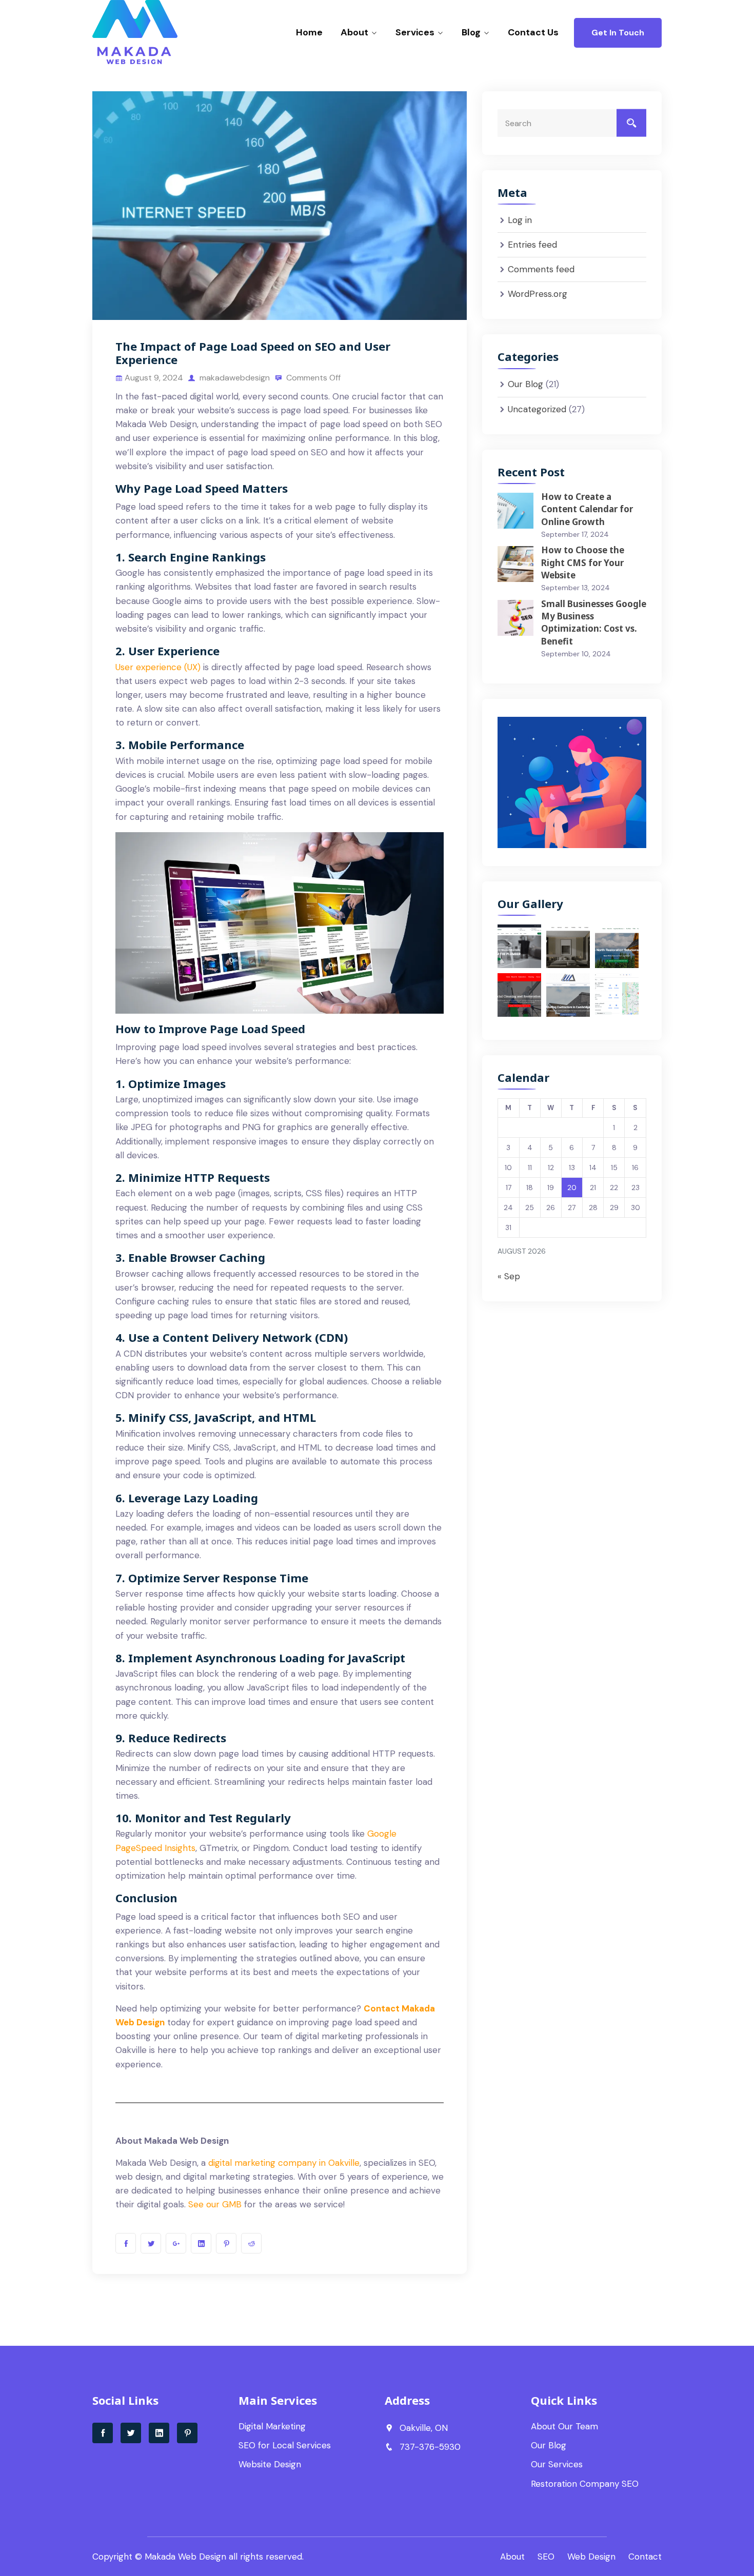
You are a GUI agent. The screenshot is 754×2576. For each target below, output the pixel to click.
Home (309, 32)
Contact (645, 2557)
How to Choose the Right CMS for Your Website (583, 562)
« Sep (509, 1276)
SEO (546, 2557)
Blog (471, 32)
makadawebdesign (234, 378)
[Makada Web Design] (158, 33)
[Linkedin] (159, 2433)
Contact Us (533, 32)
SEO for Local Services (285, 2445)
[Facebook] (103, 2433)
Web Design (591, 2557)
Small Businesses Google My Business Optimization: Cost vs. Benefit (594, 622)
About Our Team (564, 2426)
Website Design (270, 2464)
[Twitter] (131, 2433)
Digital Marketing (272, 2426)
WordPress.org (538, 294)
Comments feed (541, 269)
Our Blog (525, 384)
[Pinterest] (187, 2433)
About (354, 32)
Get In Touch (618, 33)
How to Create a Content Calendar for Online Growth (587, 509)
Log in (520, 220)
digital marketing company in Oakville (284, 2163)
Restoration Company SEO (585, 2484)
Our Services (557, 2464)
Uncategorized (537, 409)
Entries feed (532, 245)
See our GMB (215, 2204)
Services (415, 32)
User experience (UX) (158, 667)
